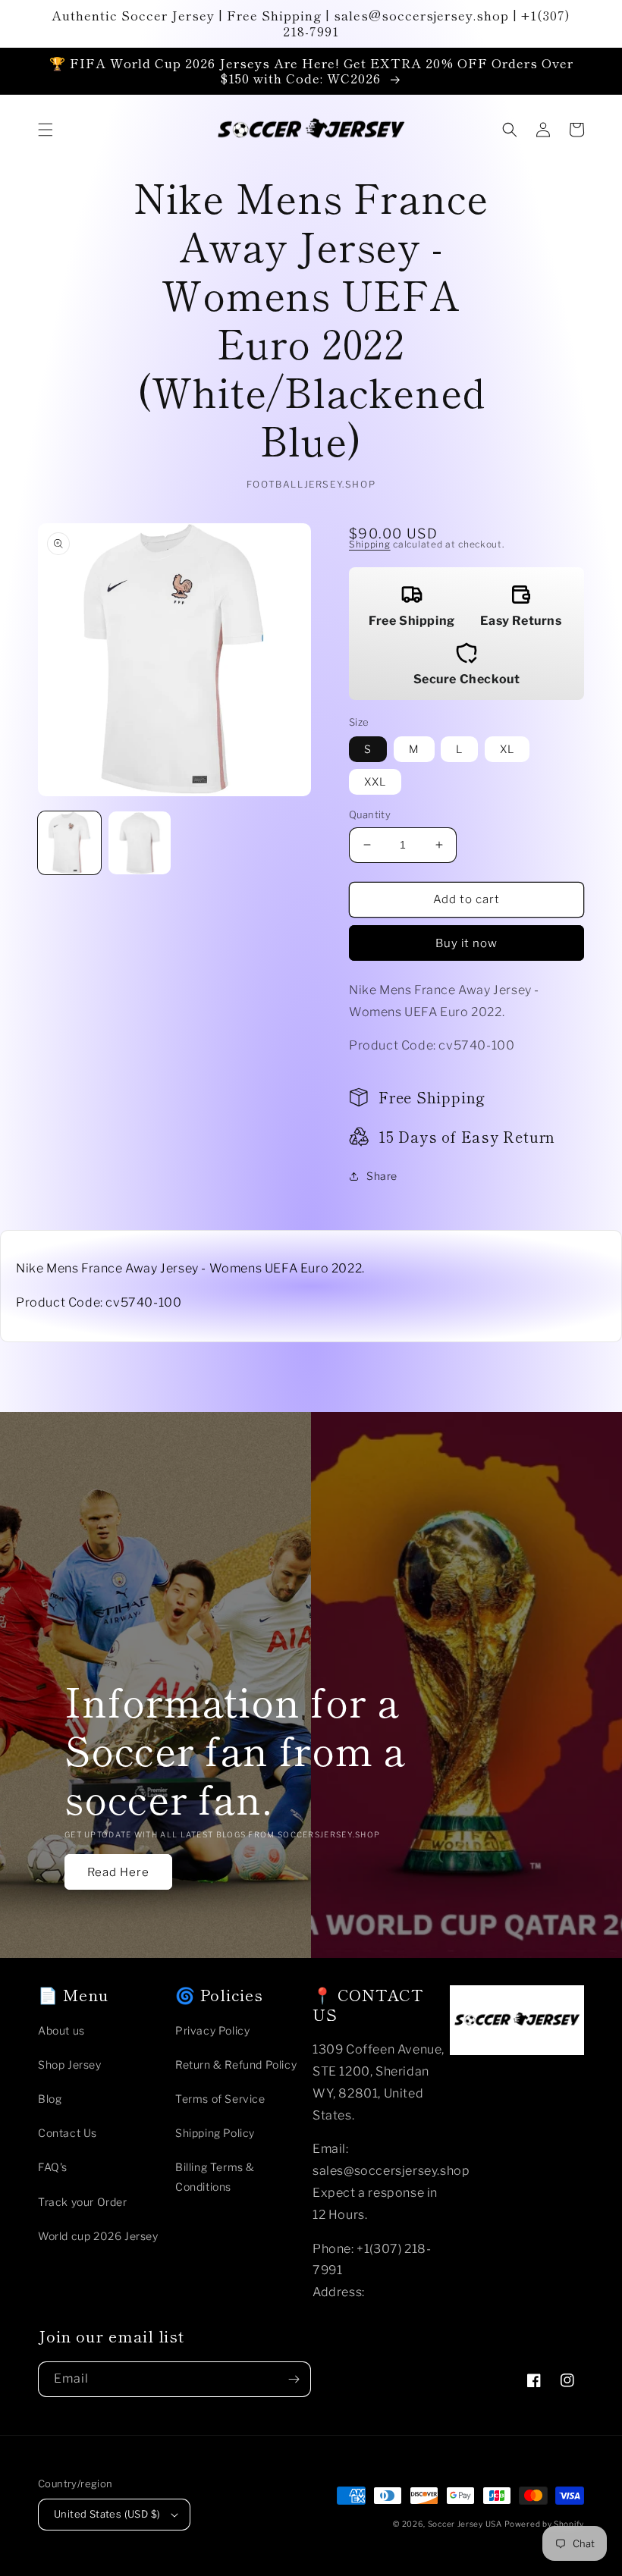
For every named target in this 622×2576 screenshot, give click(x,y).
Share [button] (382, 1176)
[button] (46, 130)
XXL (375, 781)
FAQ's (53, 2167)
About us (61, 2030)
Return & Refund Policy (236, 2065)
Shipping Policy (215, 2133)
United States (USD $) (107, 2514)
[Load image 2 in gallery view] (140, 843)
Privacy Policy (212, 2030)
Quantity (370, 814)
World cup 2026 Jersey (98, 2236)
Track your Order (83, 2202)
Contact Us (68, 2133)
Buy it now (466, 943)
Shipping (370, 544)
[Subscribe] (294, 2379)
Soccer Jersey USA (465, 2524)
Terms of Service (220, 2099)
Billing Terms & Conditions (215, 2176)
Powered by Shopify (544, 2524)
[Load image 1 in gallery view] (69, 843)
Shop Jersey (70, 2065)
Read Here (118, 1872)
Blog (50, 2099)
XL (507, 749)
